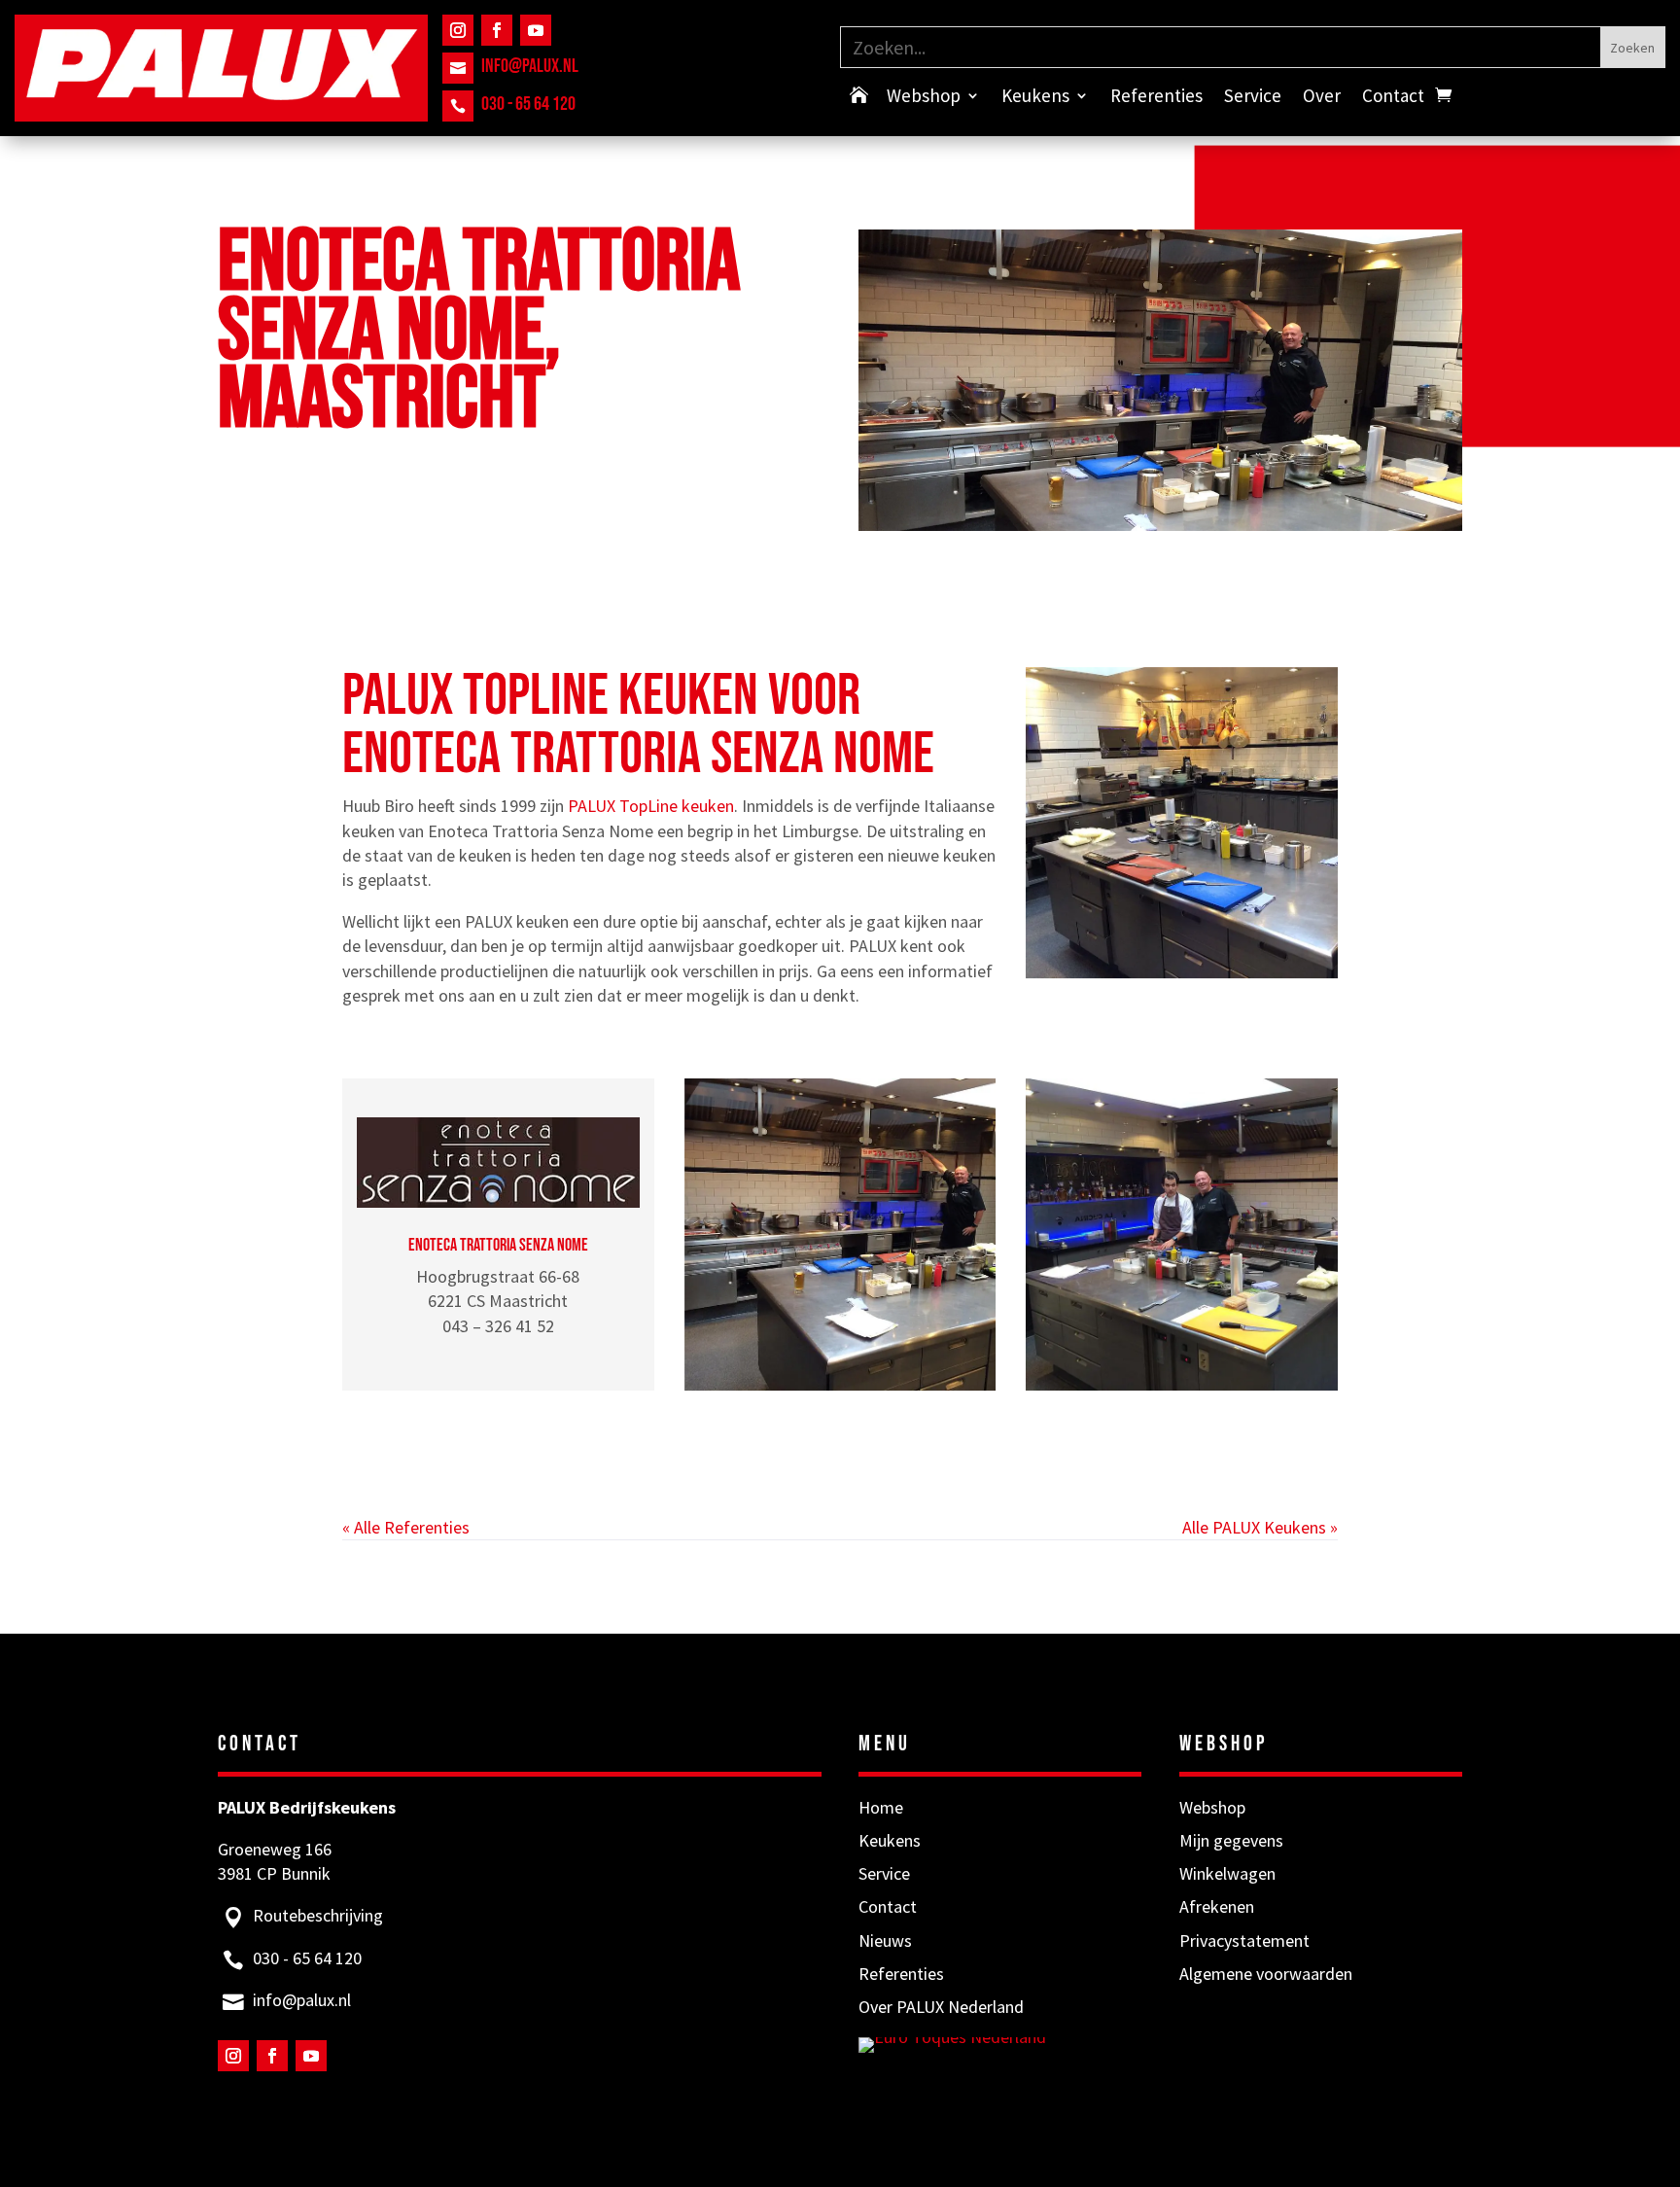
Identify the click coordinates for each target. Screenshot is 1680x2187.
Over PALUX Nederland (941, 2007)
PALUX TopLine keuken (651, 806)
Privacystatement (1244, 1940)
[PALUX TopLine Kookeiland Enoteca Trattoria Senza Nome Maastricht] (840, 1235)
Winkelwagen (1227, 1873)
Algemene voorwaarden (1266, 1974)
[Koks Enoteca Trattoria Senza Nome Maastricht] (1182, 1235)
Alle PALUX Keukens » (1260, 1527)
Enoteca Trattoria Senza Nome (498, 1245)
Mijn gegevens (1231, 1840)
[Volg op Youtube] (536, 30)
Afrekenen (1217, 1906)
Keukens (1035, 98)
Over (1322, 98)
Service (1253, 98)
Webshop (924, 98)
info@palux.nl (530, 66)
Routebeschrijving (318, 1915)
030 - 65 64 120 (528, 104)
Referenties (1156, 98)
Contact (1393, 98)
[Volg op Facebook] (497, 30)
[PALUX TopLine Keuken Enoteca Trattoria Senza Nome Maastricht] (1182, 823)
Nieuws (885, 1940)
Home (881, 1807)
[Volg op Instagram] (458, 30)
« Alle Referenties (406, 1527)
